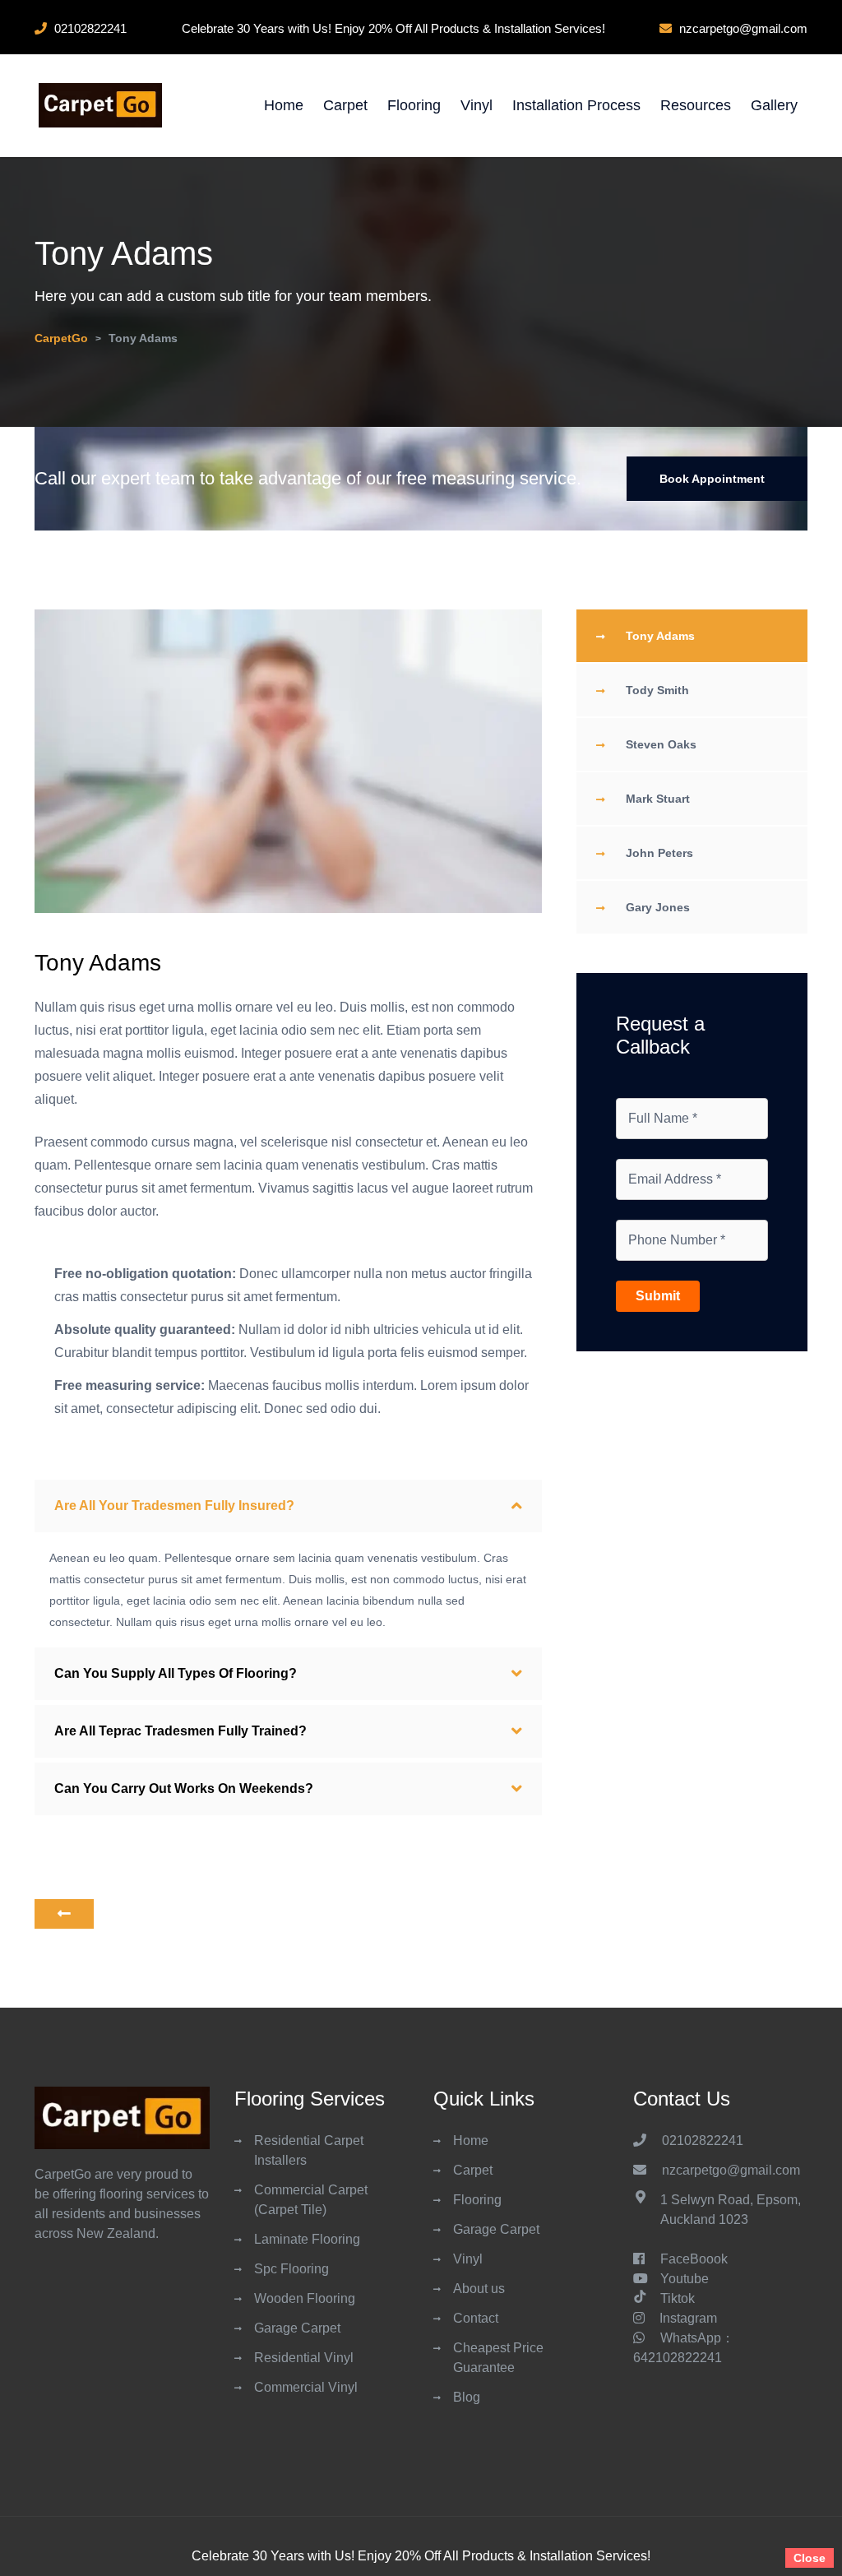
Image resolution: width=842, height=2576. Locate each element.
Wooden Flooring (305, 2298)
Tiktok (678, 2298)
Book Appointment (712, 479)
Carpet (345, 105)
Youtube (685, 2279)
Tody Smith (657, 690)
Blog (467, 2397)
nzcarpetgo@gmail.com (731, 2170)
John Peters (659, 853)
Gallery (774, 105)
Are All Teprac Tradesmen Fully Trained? (180, 1731)
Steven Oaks (661, 744)
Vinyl (477, 105)
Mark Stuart (658, 799)
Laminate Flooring (307, 2239)
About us (479, 2289)
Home (284, 105)
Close (810, 2558)
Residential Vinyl (304, 2358)
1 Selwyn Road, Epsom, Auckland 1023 (731, 2210)
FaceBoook (694, 2259)
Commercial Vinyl (306, 2387)
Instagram (688, 2318)
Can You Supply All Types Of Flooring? (176, 1673)
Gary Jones (658, 907)
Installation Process (576, 105)
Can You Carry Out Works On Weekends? (184, 1788)
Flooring (414, 105)
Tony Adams (660, 636)
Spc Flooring (291, 2269)
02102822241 (704, 2140)
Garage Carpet (297, 2328)
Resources (696, 105)
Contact (476, 2318)
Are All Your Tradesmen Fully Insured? (174, 1506)
